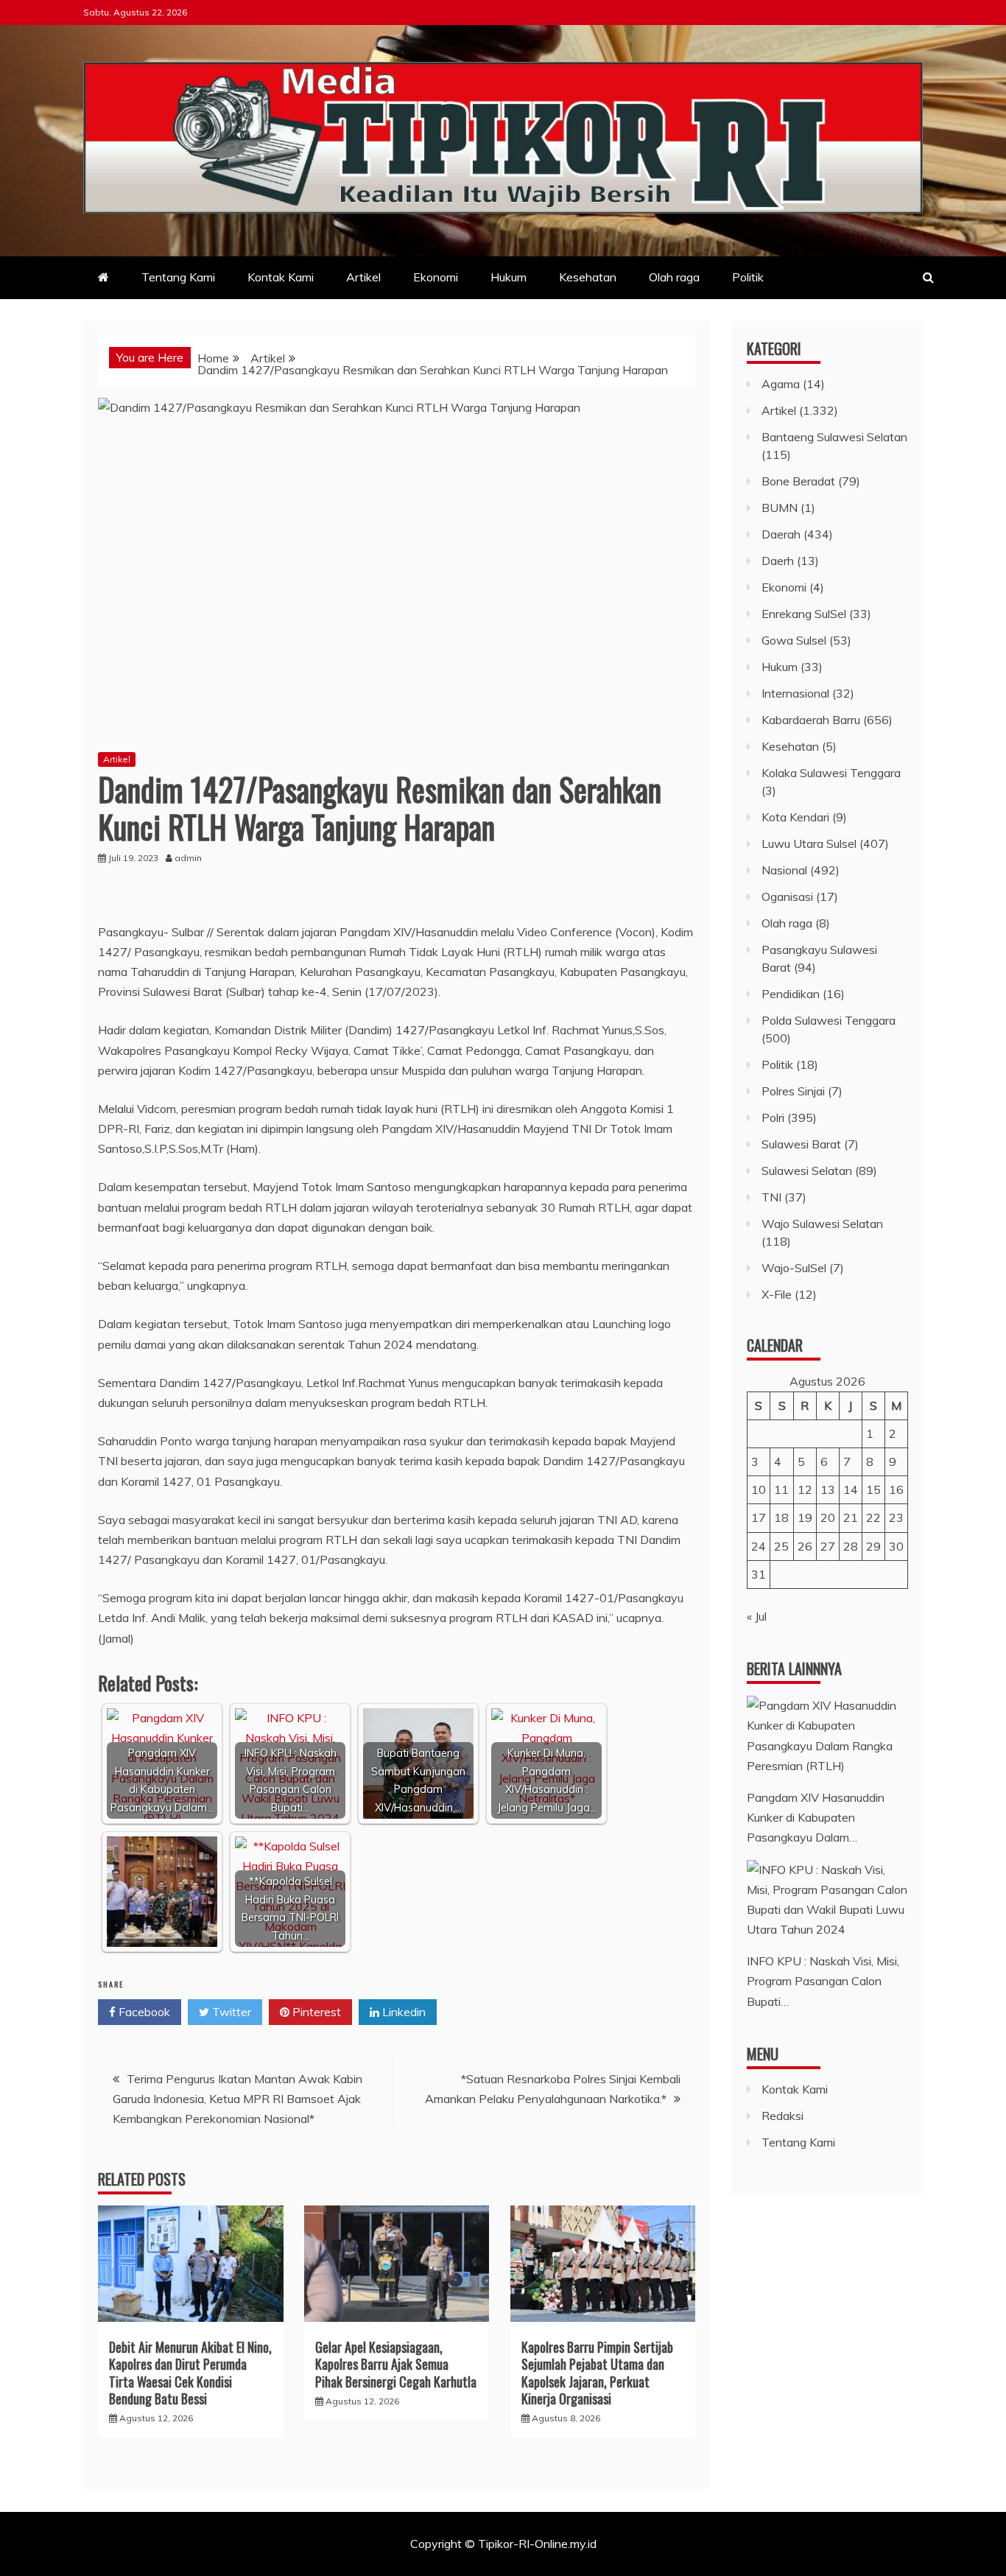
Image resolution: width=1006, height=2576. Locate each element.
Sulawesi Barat (801, 1144)
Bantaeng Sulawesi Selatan (834, 437)
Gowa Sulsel (794, 640)
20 (828, 1517)
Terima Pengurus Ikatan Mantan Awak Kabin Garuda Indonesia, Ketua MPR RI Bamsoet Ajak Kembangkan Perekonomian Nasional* (238, 2099)
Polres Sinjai (793, 1091)
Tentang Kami (178, 277)
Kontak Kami (281, 277)
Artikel (363, 277)
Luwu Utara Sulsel (809, 843)
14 (851, 1489)
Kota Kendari (795, 817)
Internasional (795, 693)
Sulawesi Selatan (807, 1171)
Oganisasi (787, 896)
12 (805, 1489)
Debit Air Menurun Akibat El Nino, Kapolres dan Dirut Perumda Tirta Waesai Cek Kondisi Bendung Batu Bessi (190, 2373)
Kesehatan (588, 277)
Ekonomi (436, 277)
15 (873, 1489)
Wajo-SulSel (794, 1268)
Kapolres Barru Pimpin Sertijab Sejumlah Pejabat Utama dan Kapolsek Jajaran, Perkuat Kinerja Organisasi (597, 2373)
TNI (771, 1197)
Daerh (778, 561)
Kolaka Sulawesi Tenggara (831, 773)
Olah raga (674, 277)
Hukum (509, 277)
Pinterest (315, 2012)
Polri (773, 1117)
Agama (781, 384)
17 (759, 1517)
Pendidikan (791, 994)
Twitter (230, 2012)
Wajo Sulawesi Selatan (822, 1224)
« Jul (757, 1616)
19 (805, 1517)
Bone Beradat (798, 481)
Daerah (781, 534)
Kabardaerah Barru (811, 720)
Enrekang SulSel (804, 614)
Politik (748, 277)
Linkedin (402, 2012)
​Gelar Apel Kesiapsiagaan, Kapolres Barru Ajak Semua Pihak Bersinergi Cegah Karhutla (396, 2364)
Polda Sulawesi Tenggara (829, 1020)
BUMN (780, 508)
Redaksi (782, 2116)
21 (851, 1517)
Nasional (784, 870)
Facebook (143, 2012)
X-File (777, 1294)
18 (781, 1517)
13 (828, 1489)
